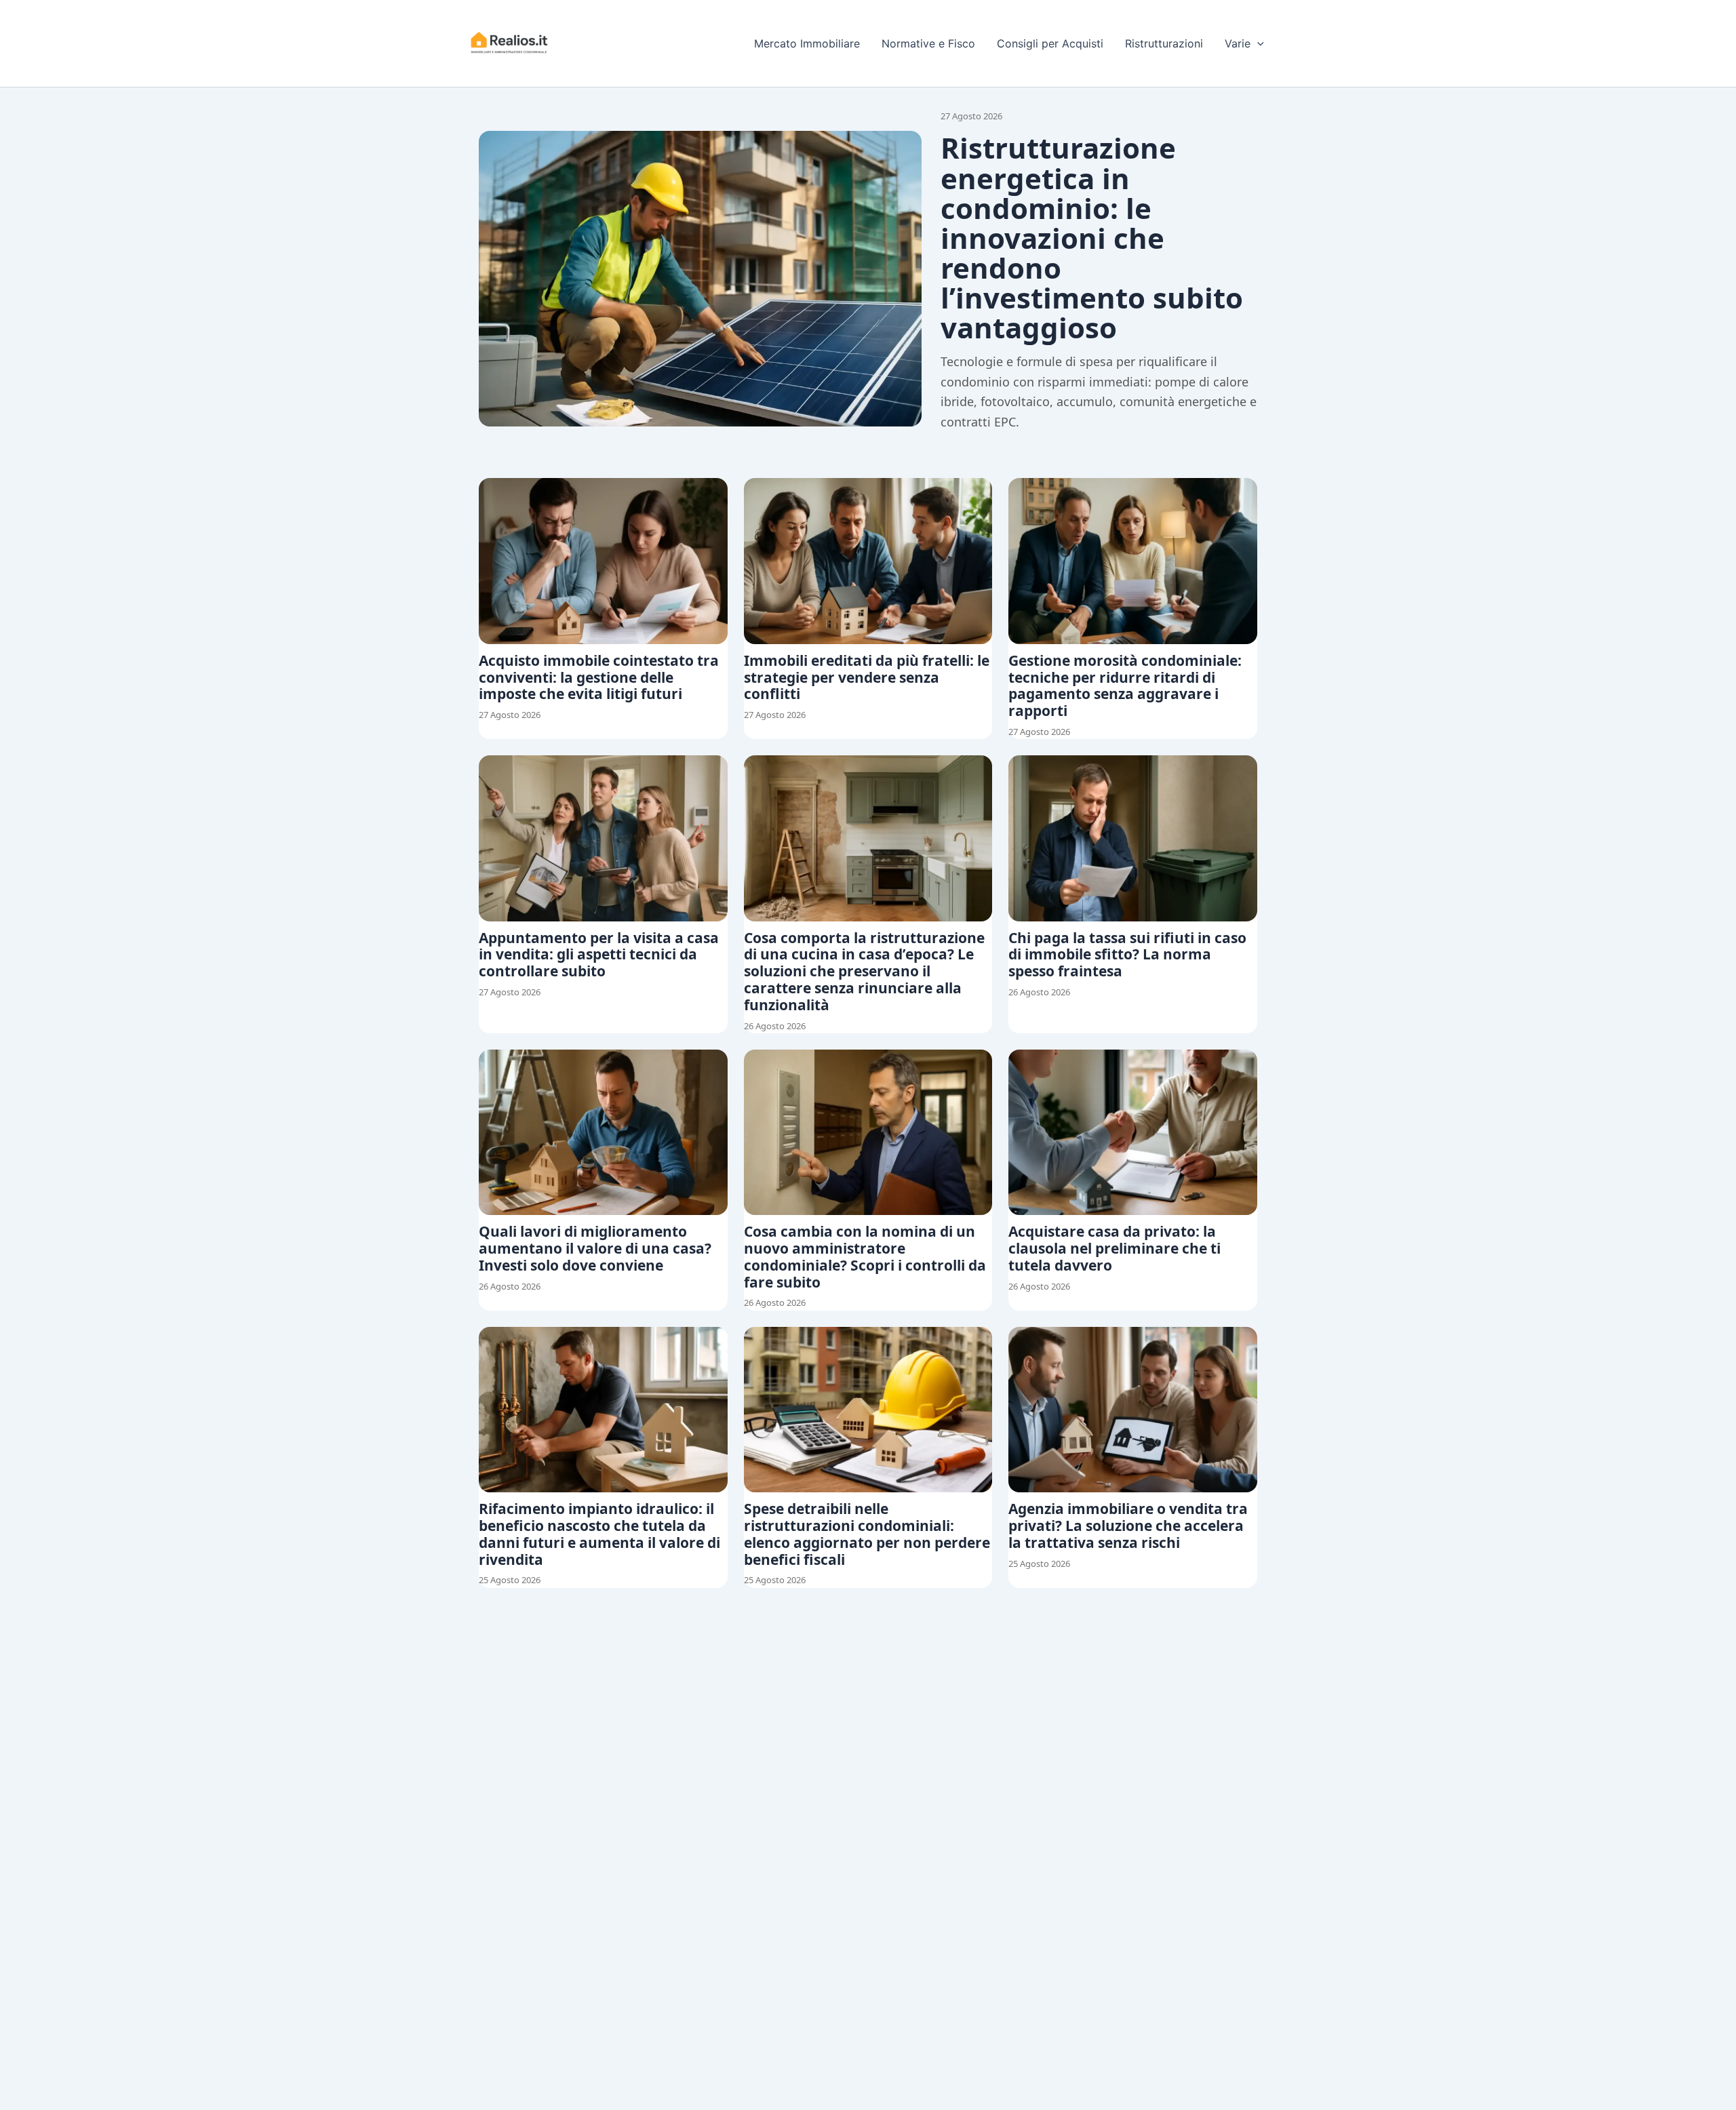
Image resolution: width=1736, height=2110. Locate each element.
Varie (1238, 43)
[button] (1257, 43)
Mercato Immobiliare (807, 43)
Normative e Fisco (928, 43)
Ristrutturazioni (1164, 43)
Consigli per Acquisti (1050, 43)
